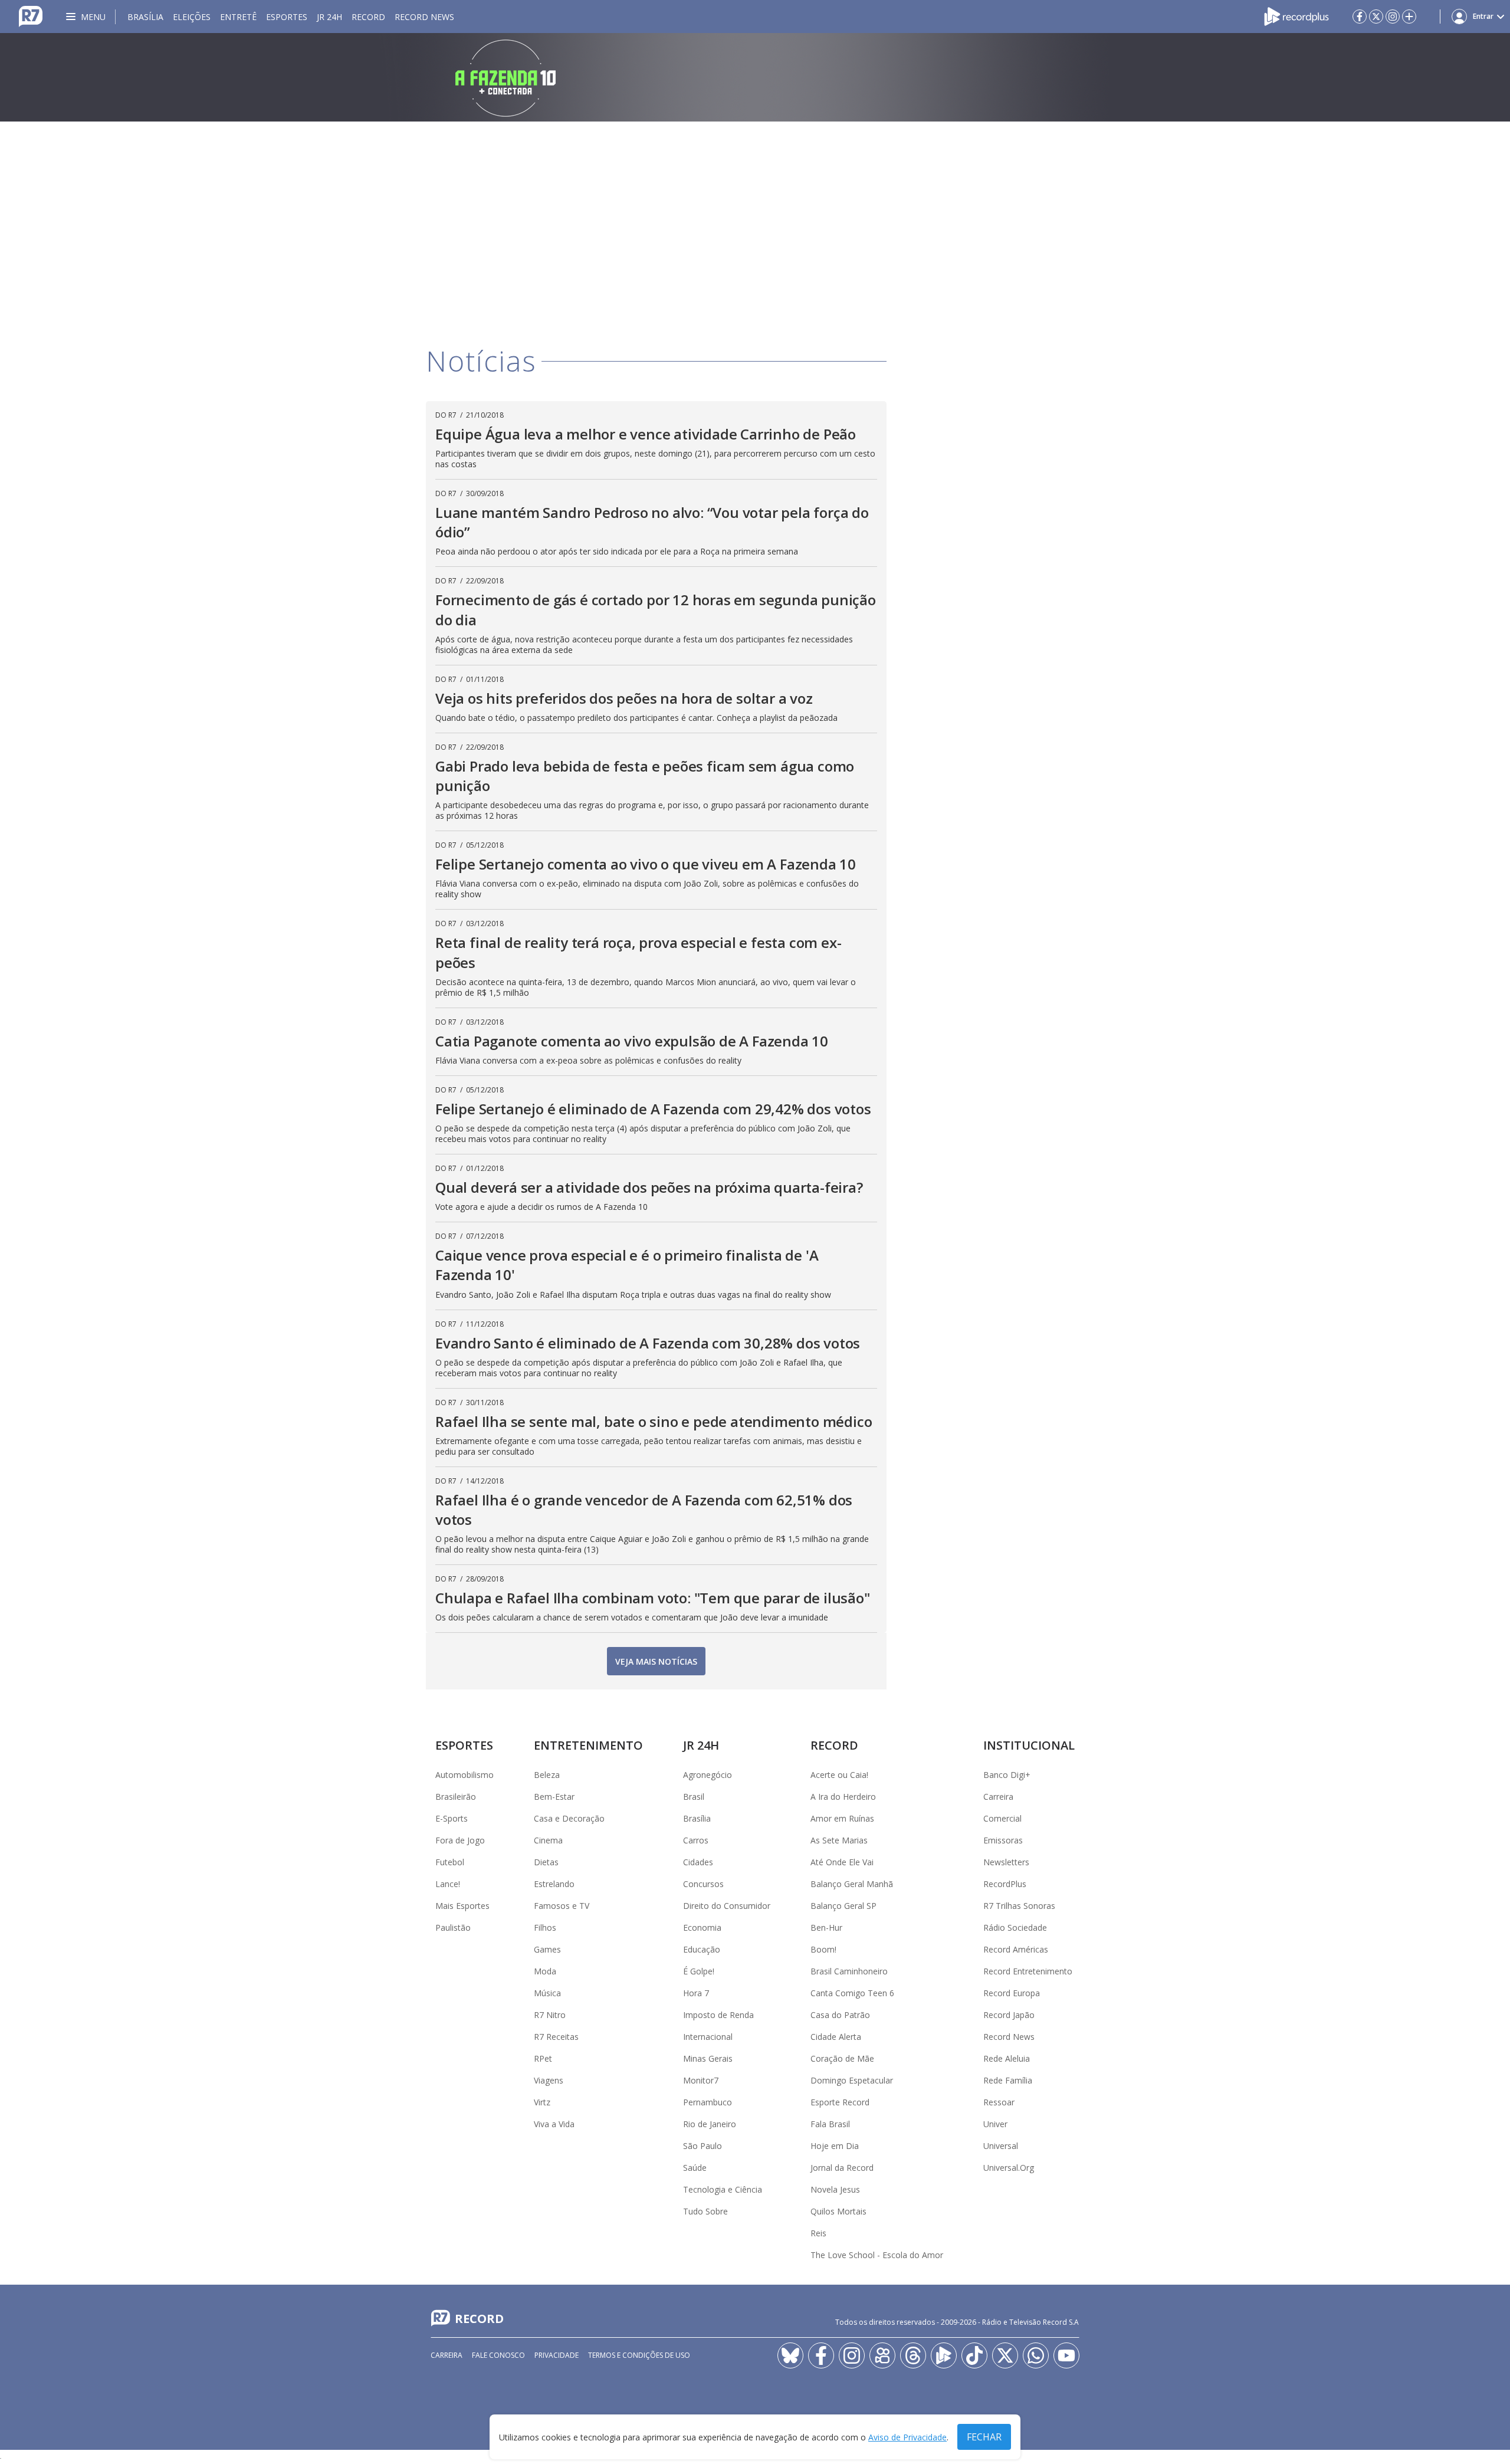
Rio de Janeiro (710, 2124)
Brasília (145, 17)
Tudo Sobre (705, 2211)
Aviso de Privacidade (907, 2437)
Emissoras (1003, 1840)
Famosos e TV (562, 1906)
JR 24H (329, 17)
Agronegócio (708, 1775)
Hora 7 (696, 1993)
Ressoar (999, 2102)
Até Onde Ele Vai (842, 1862)
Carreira (998, 1797)
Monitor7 (701, 2080)
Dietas (546, 1862)
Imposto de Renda (718, 2015)
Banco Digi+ (1007, 1775)
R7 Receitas (556, 2037)
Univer (995, 2124)
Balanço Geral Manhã (852, 1884)
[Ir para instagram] (1393, 17)
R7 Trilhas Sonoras (1019, 1906)
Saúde (695, 2168)
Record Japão (1009, 2015)
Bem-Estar (554, 1797)
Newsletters (1006, 1862)
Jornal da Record (842, 2168)
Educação (702, 1949)
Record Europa (1012, 1993)
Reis (818, 2233)
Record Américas (1016, 1949)
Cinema (548, 1840)
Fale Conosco (498, 2355)
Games (547, 1949)
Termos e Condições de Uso (639, 2355)
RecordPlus (1005, 1884)
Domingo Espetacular (852, 2080)
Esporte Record (840, 2102)
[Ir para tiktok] (974, 2355)
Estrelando (554, 1884)
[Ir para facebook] (1360, 17)
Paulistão (453, 1927)
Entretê (238, 17)
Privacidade (557, 2355)
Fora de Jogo (460, 1840)
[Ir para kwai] (882, 2355)
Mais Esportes (462, 1906)
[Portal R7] (31, 15)
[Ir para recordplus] (944, 2355)
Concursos (703, 1884)
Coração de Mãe (842, 2058)
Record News (424, 17)
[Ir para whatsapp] (1036, 2355)
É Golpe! (699, 1971)
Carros (696, 1840)
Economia (702, 1927)
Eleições (192, 17)
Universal (1001, 2146)
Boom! (823, 1949)
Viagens (549, 2080)
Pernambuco (708, 2102)
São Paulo (703, 2146)
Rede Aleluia (1007, 2058)
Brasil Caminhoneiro (849, 1971)
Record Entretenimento (1028, 1971)
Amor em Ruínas (842, 1818)
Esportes (287, 17)
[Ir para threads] (913, 2355)
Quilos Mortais (838, 2211)
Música (547, 1993)
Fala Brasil (830, 2124)
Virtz (542, 2102)
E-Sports (452, 1818)
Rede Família (1008, 2080)
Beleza (547, 1775)
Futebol (450, 1862)
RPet (543, 2058)
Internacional (708, 2037)
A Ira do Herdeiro (843, 1797)
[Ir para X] (1376, 17)
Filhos (545, 1927)
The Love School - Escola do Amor (877, 2255)
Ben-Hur (826, 1927)
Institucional (1029, 1745)
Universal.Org (1009, 2168)
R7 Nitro (550, 2015)
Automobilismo (465, 1775)
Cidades (698, 1862)
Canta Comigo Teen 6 (852, 1993)
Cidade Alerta (836, 2037)
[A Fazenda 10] (755, 77)
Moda (545, 1971)
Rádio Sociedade (1015, 1927)
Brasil (694, 1797)
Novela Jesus (835, 2189)
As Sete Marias (839, 1840)
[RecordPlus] (1296, 15)
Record (368, 17)
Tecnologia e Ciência (723, 2189)
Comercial (1002, 1818)
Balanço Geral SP (843, 1906)
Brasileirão (456, 1797)
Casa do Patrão (840, 2015)
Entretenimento (588, 1745)
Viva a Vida (554, 2124)
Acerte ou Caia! (839, 1775)
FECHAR (984, 2437)
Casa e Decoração (569, 1818)
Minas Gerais (708, 2058)
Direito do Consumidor (727, 1906)
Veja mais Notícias (656, 1661)
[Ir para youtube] (1066, 2355)
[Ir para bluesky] (790, 2355)
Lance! (448, 1884)
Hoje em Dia (835, 2146)
